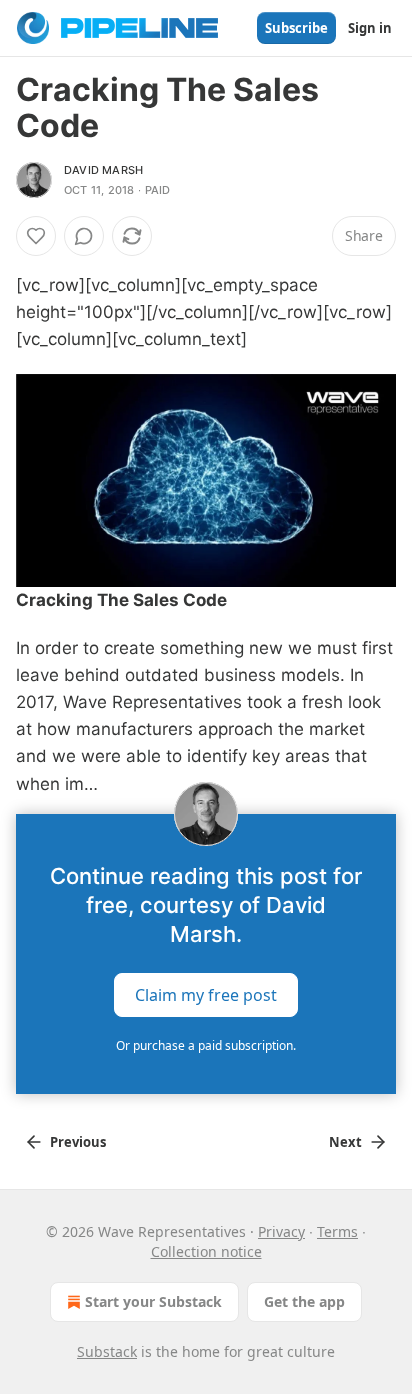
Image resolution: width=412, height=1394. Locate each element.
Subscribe (296, 28)
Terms (337, 1231)
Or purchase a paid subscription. (206, 1045)
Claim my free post (206, 994)
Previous (78, 1142)
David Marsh (103, 170)
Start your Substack (153, 1301)
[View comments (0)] (84, 236)
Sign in (370, 28)
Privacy (281, 1231)
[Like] (36, 236)
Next (345, 1142)
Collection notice (206, 1251)
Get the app (304, 1301)
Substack (107, 1351)
